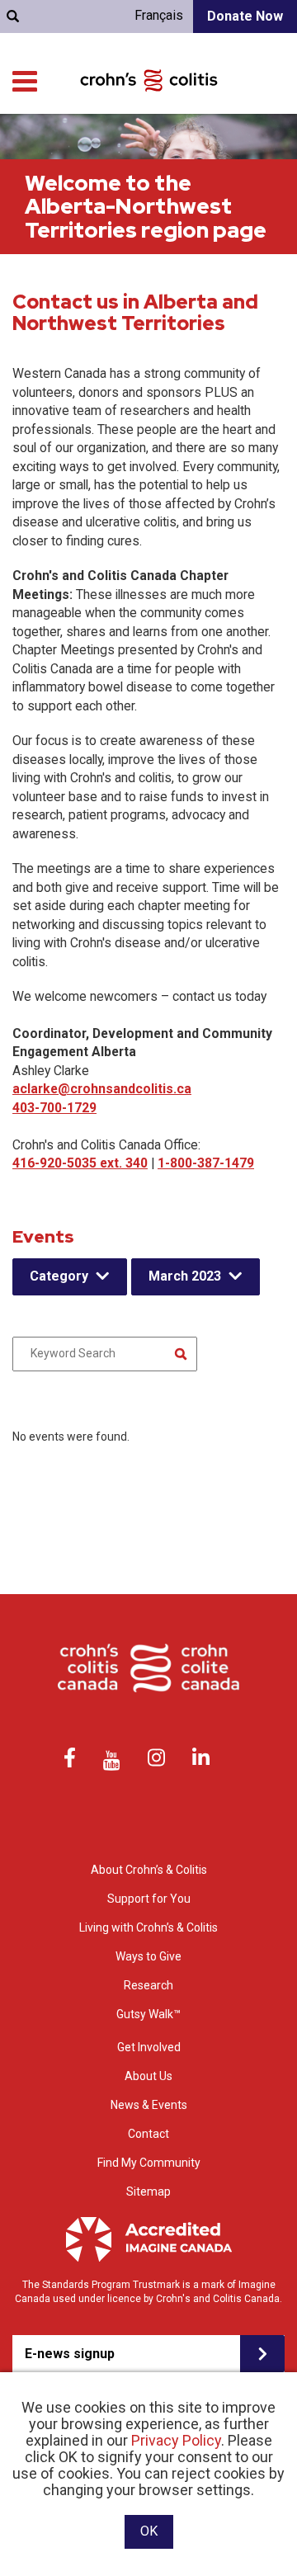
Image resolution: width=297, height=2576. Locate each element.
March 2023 (185, 1276)
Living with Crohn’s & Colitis (148, 1927)
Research (148, 1985)
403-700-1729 (54, 1108)
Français (159, 15)
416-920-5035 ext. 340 (80, 1163)
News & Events (149, 2105)
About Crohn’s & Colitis (149, 1870)
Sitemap (148, 2191)
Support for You (149, 1899)
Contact (148, 2134)
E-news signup (70, 2354)
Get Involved (149, 2047)
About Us (148, 2076)
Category (59, 1276)
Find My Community (149, 2163)
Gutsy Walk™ (148, 2014)
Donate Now (245, 16)
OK (149, 2531)
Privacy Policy (176, 2440)
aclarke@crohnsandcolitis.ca (102, 1089)
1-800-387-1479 (206, 1163)
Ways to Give (148, 1956)
